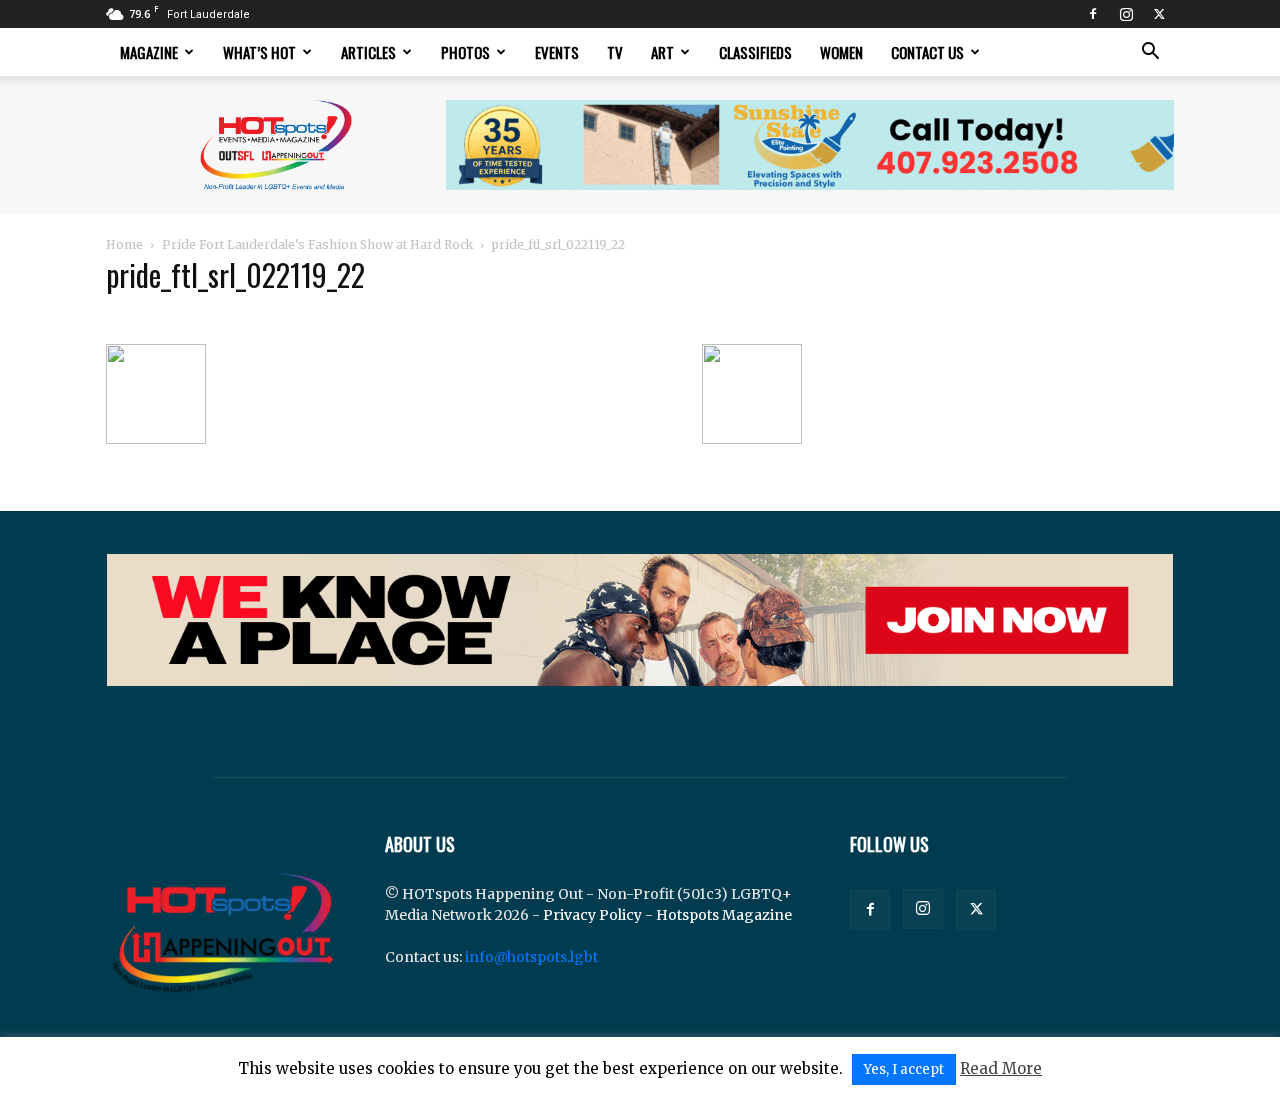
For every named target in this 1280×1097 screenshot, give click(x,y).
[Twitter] (1159, 14)
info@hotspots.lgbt (531, 957)
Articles (368, 52)
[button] (1150, 53)
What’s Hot (259, 52)
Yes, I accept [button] (904, 1069)
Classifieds (755, 52)
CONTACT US (927, 52)
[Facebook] (1093, 14)
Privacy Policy (592, 915)
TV (615, 52)
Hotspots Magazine (724, 915)
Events (557, 52)
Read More (1001, 1068)
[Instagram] (1126, 14)
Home (124, 244)
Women (841, 52)
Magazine (149, 52)
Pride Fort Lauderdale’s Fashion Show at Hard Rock (317, 244)
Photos (465, 52)
